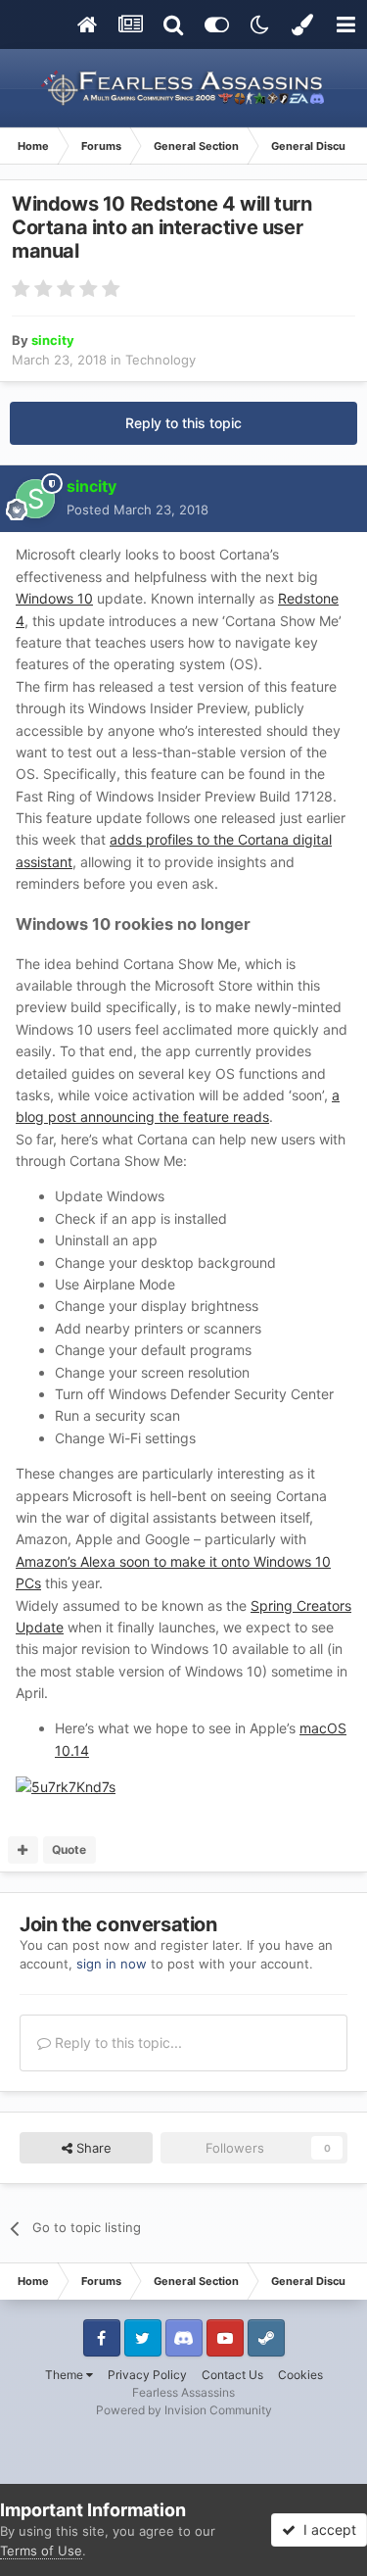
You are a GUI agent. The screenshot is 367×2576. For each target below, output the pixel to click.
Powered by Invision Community (184, 2410)
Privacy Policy (147, 2375)
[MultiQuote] (23, 1850)
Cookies (300, 2375)
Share (92, 2148)
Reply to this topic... (116, 2042)
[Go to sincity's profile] (35, 499)
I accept (326, 2529)
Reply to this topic (183, 423)
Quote (69, 1849)
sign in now (112, 1964)
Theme (66, 2375)
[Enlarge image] (66, 1786)
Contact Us (232, 2375)
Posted (138, 510)
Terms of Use (41, 2551)
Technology (161, 360)
